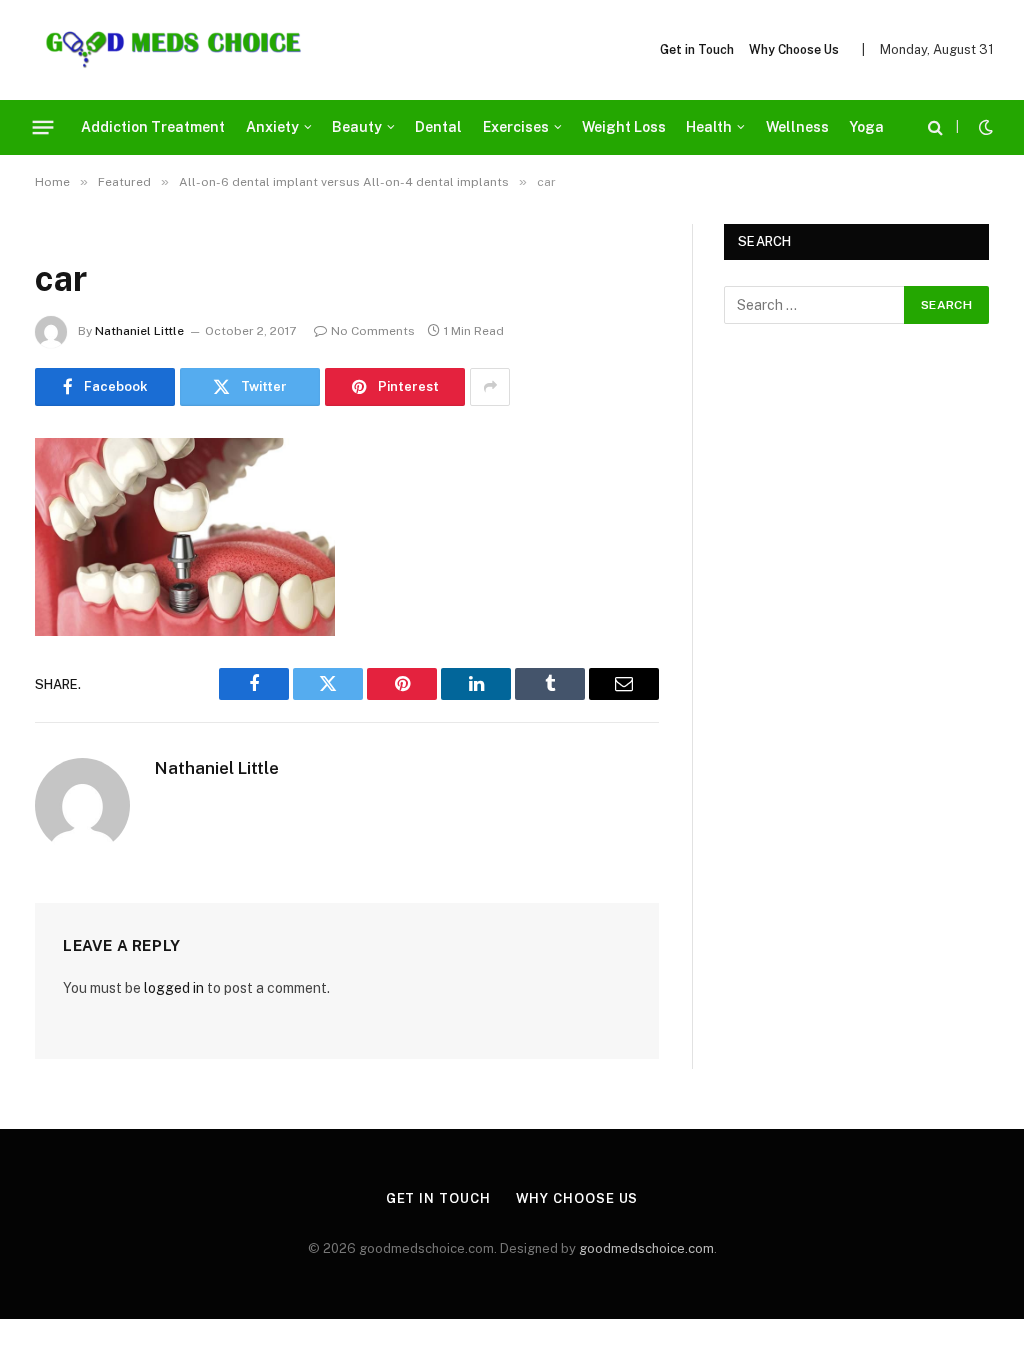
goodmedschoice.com (646, 1248)
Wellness (797, 127)
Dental (438, 127)
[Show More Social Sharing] (490, 387)
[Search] (935, 127)
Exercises (516, 127)
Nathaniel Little (139, 331)
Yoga (866, 127)
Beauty (357, 127)
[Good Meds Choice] (173, 50)
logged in (174, 988)
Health (709, 127)
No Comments (373, 331)
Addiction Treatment (153, 127)
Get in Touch (697, 50)
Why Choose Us (794, 50)
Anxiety (272, 127)
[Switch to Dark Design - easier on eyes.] (984, 127)
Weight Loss (624, 127)
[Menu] (43, 127)
